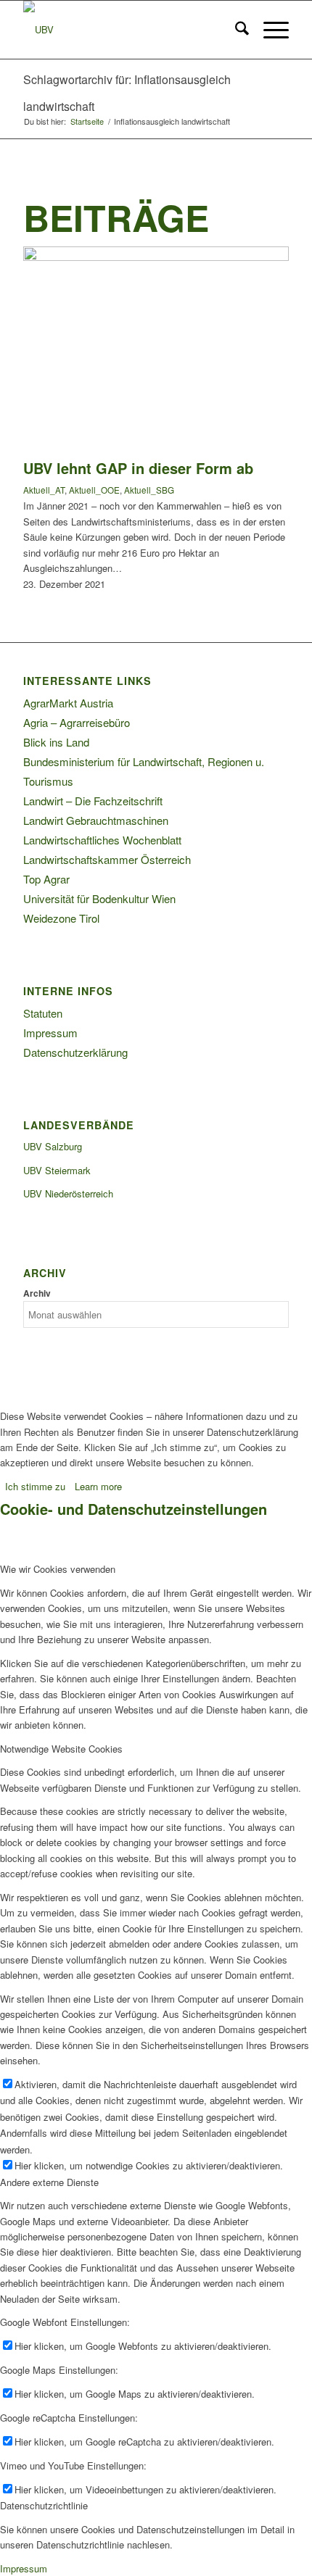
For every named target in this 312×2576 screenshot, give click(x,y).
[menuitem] (235, 30)
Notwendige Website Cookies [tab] (61, 1749)
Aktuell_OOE (94, 490)
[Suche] (235, 30)
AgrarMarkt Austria (68, 703)
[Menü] (269, 30)
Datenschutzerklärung (75, 1052)
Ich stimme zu (35, 1486)
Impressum (50, 1033)
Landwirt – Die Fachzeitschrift (93, 801)
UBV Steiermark (57, 1170)
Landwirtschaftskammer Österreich (107, 859)
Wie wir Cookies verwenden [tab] (58, 1569)
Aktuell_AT (44, 490)
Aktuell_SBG (149, 490)
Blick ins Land (56, 742)
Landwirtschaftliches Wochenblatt (102, 840)
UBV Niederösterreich (68, 1193)
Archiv (37, 1293)
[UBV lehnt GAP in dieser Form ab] (156, 257)
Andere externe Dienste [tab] (49, 2182)
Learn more (98, 1486)
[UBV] (129, 30)
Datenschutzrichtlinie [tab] (44, 2505)
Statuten (43, 1013)
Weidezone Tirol (61, 918)
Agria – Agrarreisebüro (77, 722)
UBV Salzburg (53, 1146)
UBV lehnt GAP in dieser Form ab (138, 468)
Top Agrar (46, 879)
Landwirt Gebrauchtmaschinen (96, 820)
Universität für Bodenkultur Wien (99, 898)
